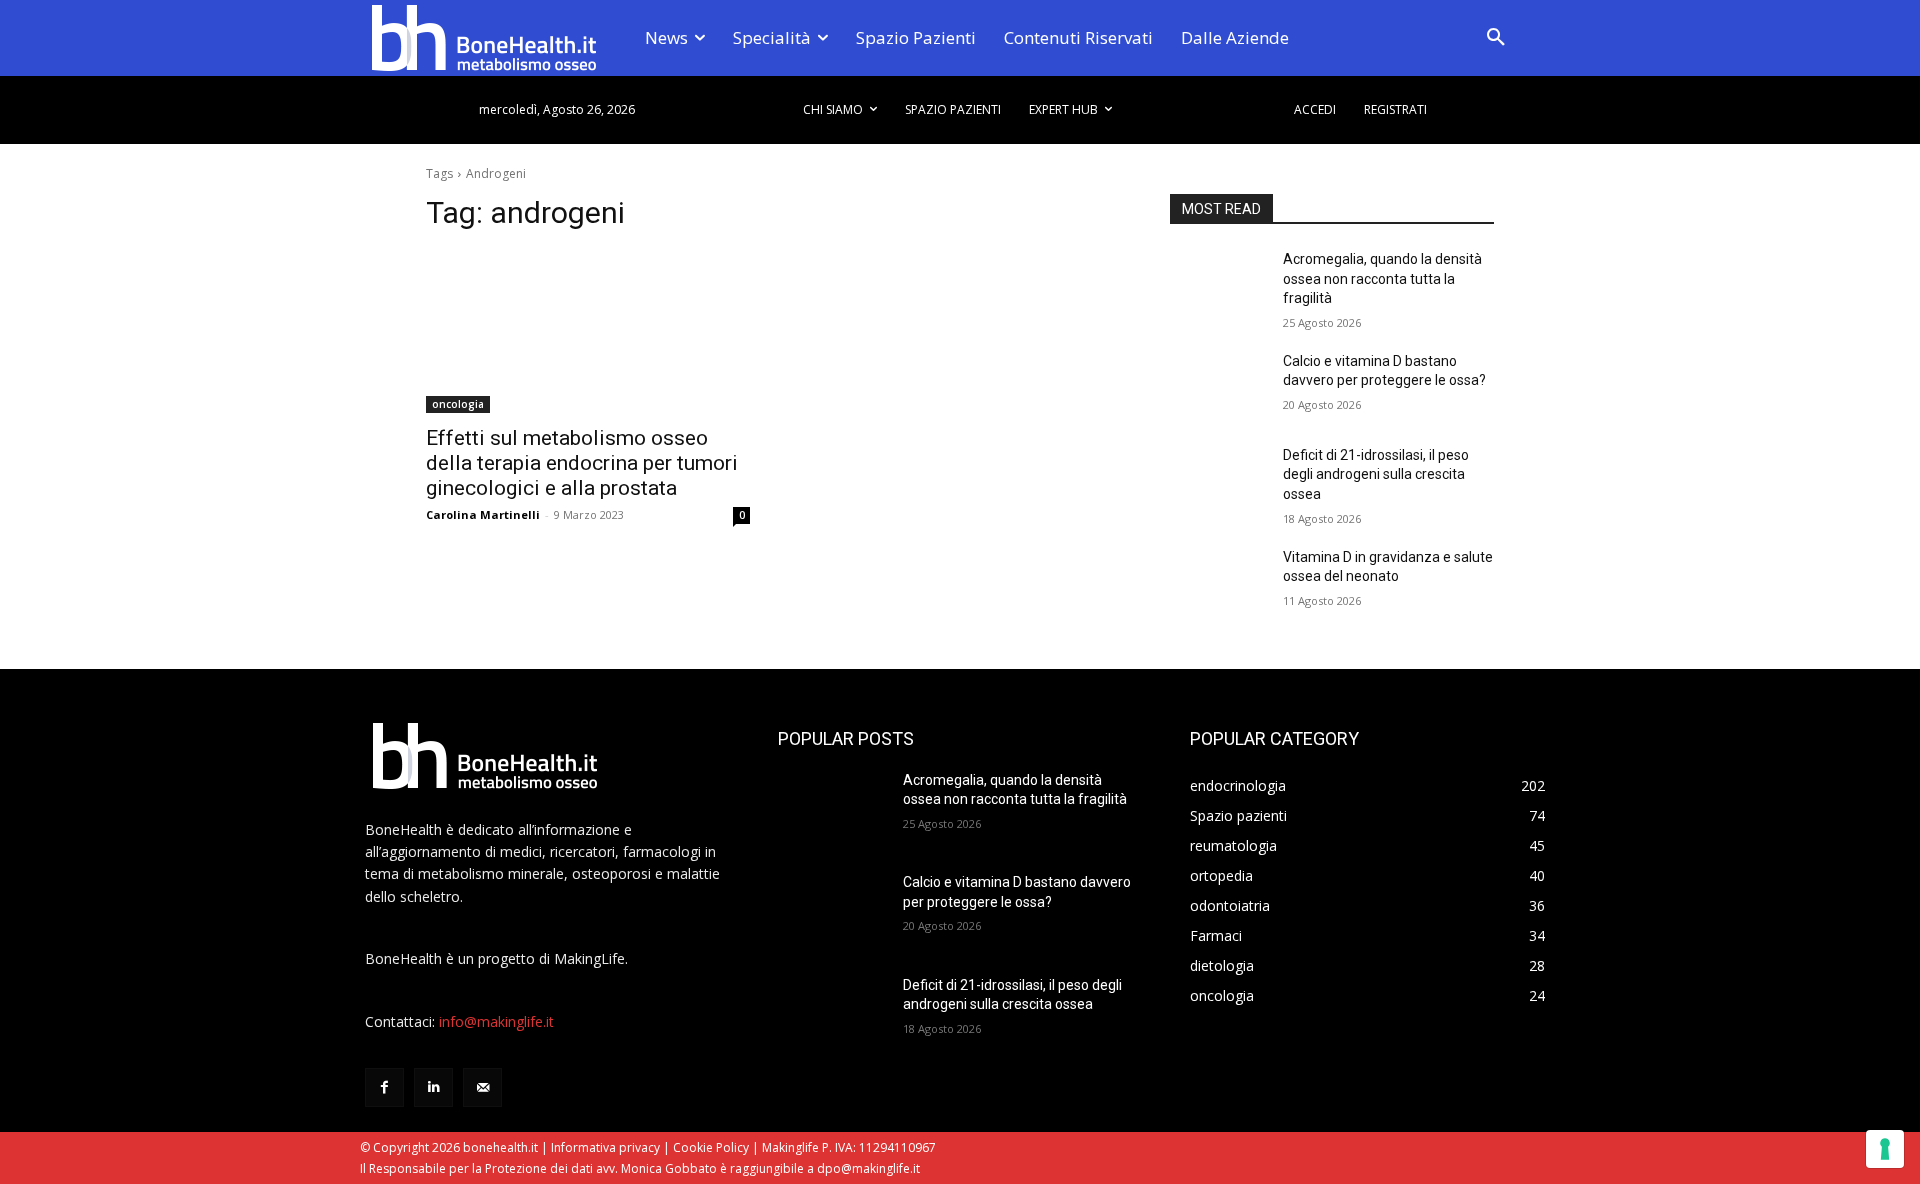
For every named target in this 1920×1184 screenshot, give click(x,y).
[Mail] (482, 1087)
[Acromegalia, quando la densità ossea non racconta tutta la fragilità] (1218, 284)
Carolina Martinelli (483, 514)
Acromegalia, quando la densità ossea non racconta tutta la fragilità (1382, 278)
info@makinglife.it (496, 1021)
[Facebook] (384, 1087)
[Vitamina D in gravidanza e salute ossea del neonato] (1218, 582)
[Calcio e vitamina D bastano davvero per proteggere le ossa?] (1218, 386)
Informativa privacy (605, 1147)
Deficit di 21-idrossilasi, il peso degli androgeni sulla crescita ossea (1376, 474)
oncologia (458, 404)
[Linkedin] (433, 1087)
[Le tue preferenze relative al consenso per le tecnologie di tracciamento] (1885, 1149)
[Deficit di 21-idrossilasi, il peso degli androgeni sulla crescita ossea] (1218, 480)
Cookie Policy (711, 1147)
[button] (1496, 38)
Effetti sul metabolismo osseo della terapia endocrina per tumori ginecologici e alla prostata (582, 463)
